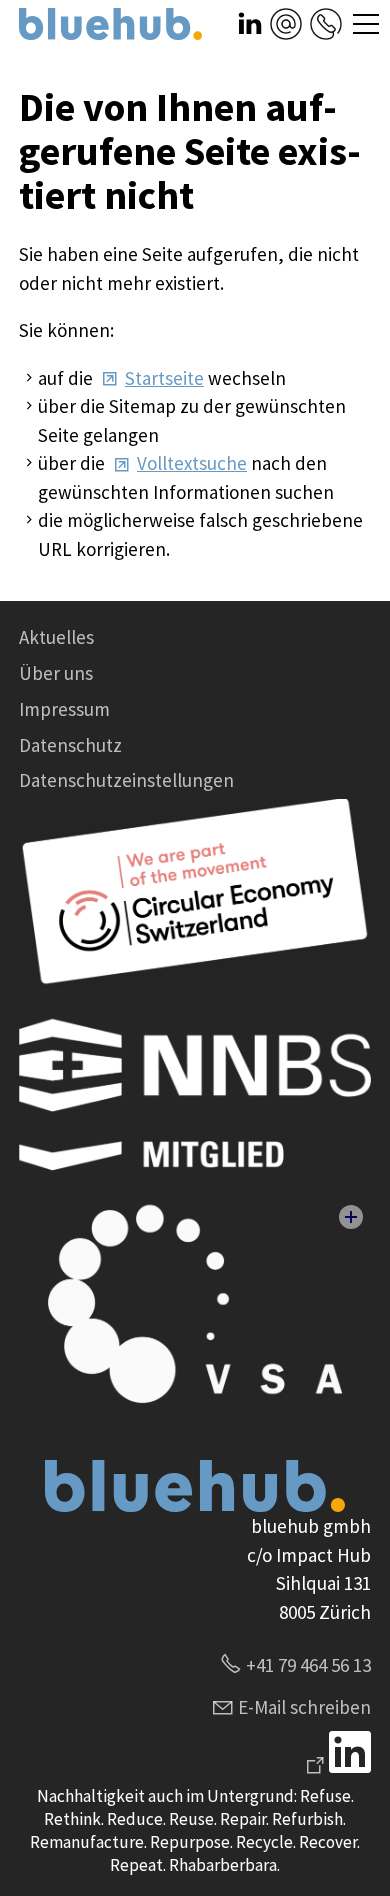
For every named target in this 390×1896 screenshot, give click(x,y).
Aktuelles (56, 637)
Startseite (164, 378)
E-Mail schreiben (304, 1707)
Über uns (56, 673)
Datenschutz (70, 745)
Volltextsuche (192, 463)
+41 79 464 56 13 (308, 1665)
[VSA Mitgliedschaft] (195, 1313)
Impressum (64, 709)
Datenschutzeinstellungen (126, 780)
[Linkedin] (336, 1766)
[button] (250, 24)
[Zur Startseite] (110, 24)
